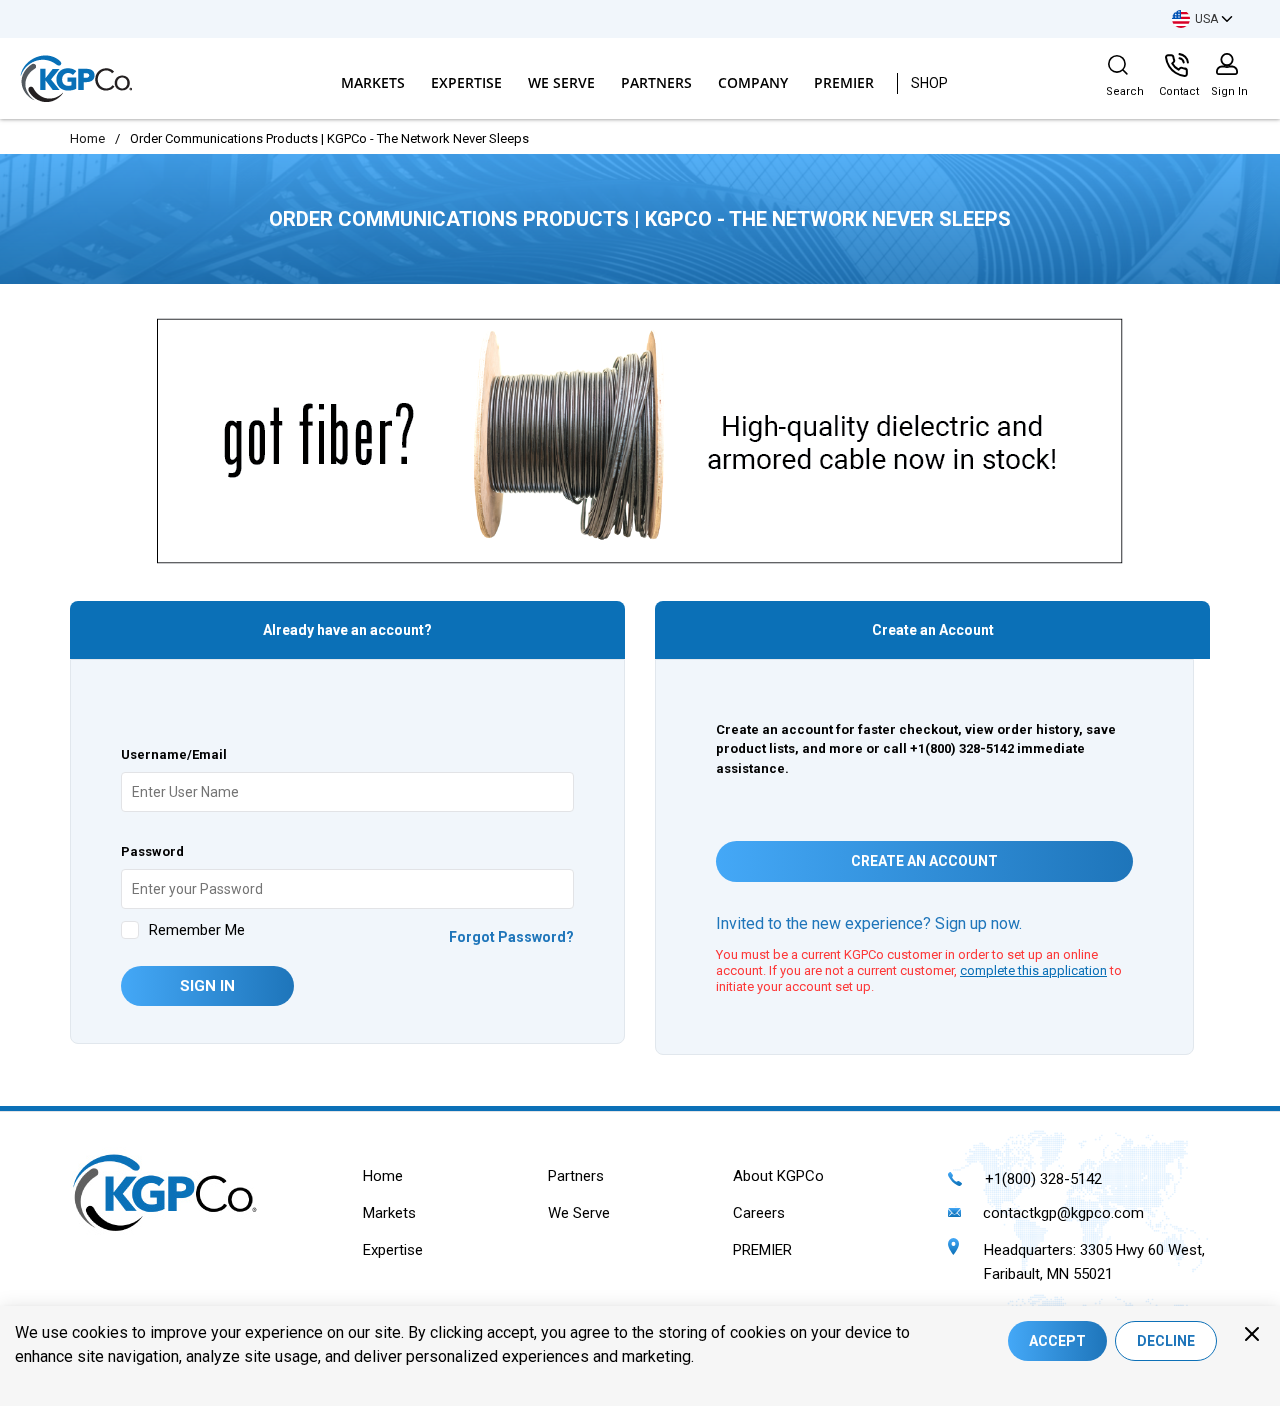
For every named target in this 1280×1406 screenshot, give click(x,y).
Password (152, 851)
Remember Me (197, 930)
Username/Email (174, 754)
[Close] (1252, 1334)
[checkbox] (130, 930)
